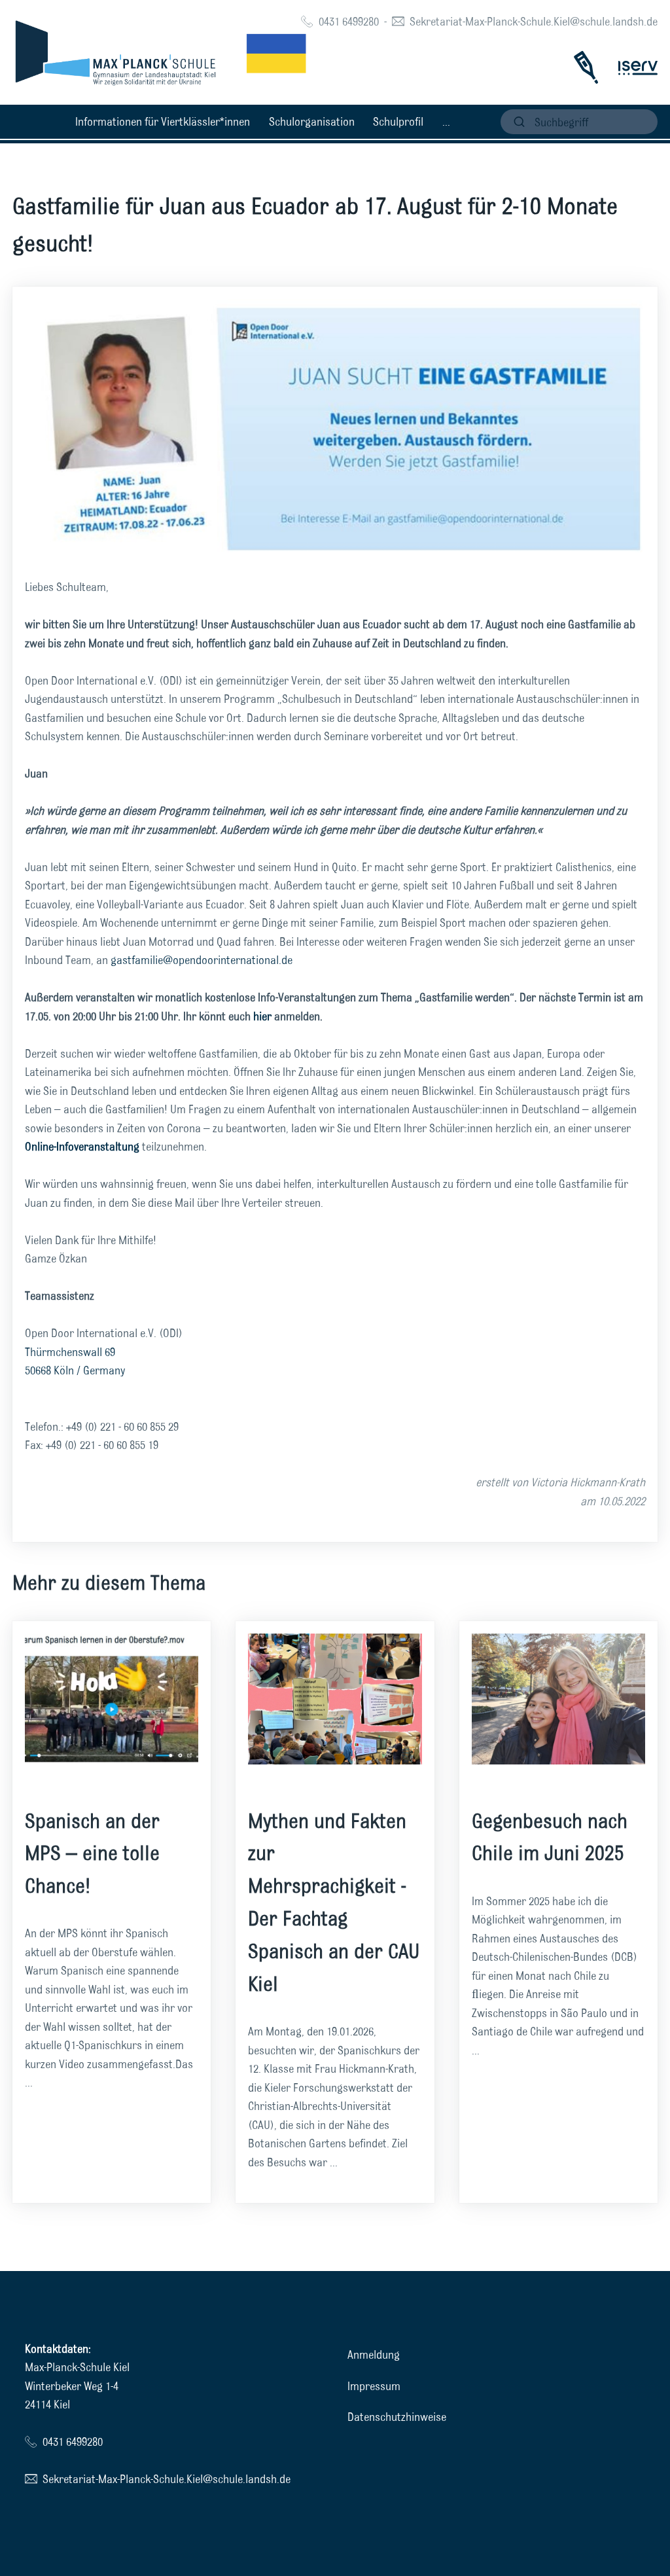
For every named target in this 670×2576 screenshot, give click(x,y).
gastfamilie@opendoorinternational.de (202, 960)
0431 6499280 (349, 21)
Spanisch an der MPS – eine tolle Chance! (92, 1853)
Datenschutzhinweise (397, 2417)
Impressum (374, 2386)
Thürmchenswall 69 (70, 1352)
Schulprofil (398, 121)
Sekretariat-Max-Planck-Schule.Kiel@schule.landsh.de (534, 21)
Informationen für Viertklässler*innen (163, 121)
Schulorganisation (312, 121)
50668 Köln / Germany (75, 1370)
